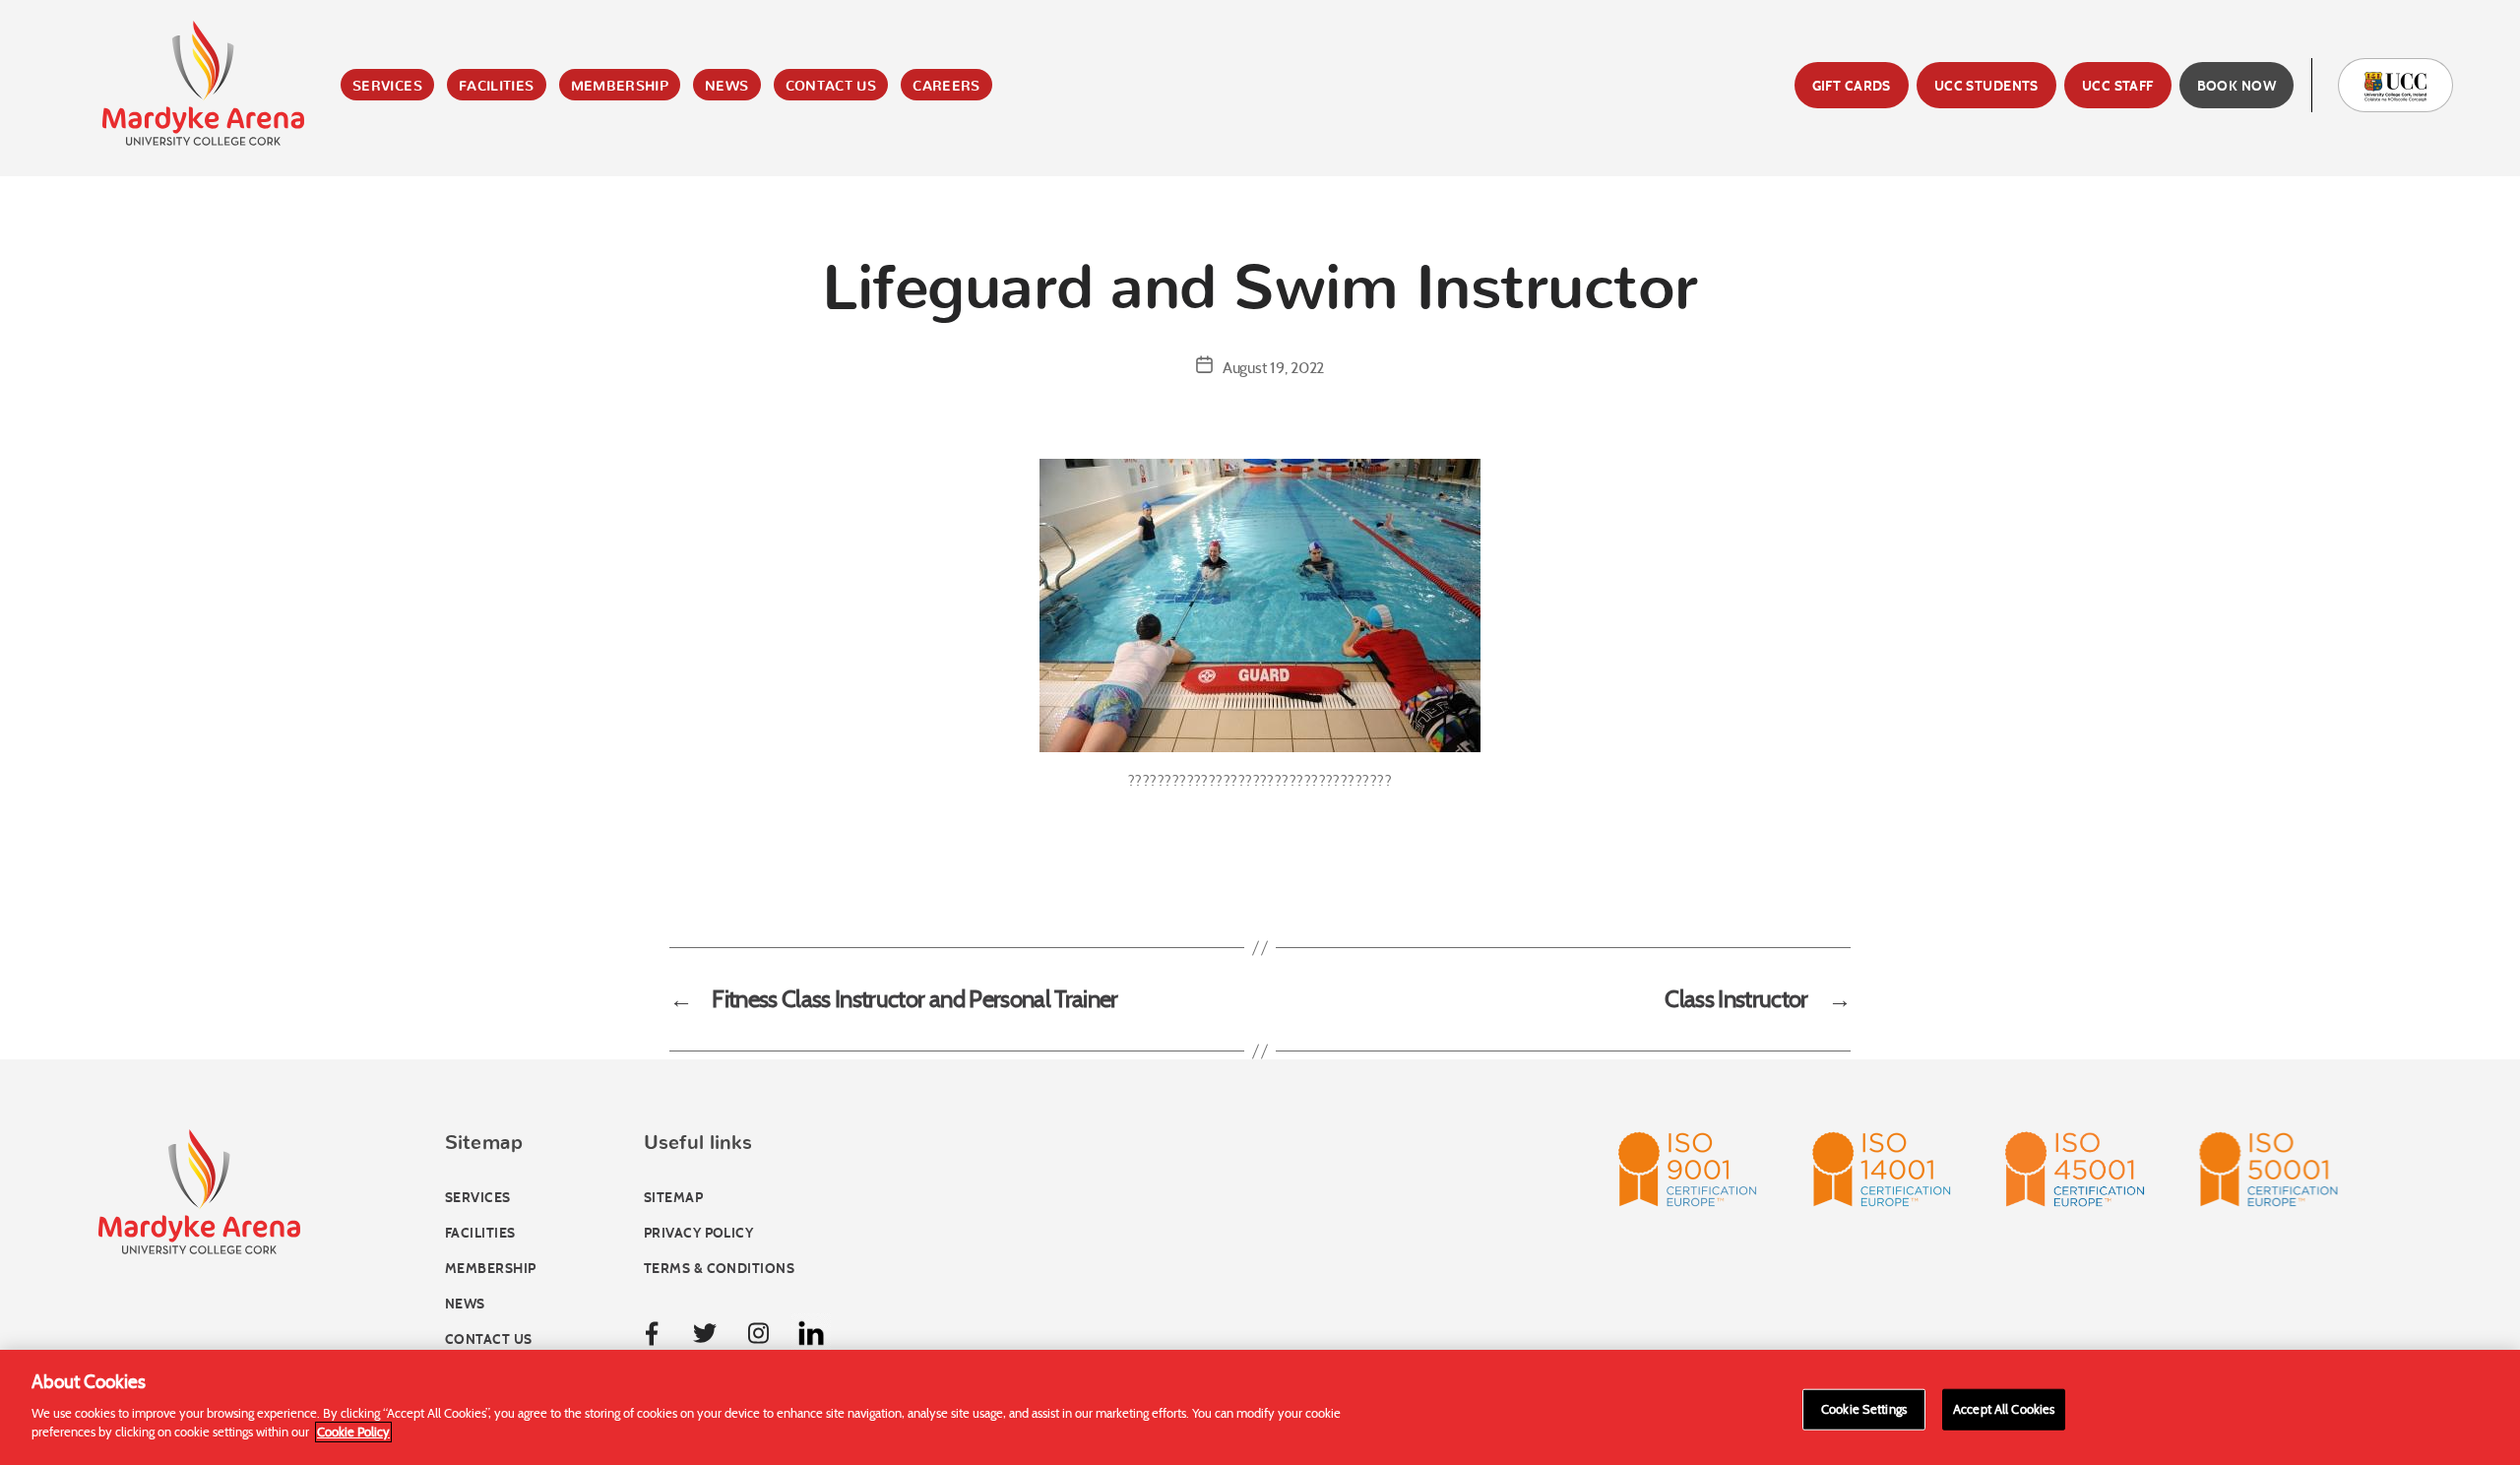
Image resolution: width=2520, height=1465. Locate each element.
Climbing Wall (531, 222)
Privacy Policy (698, 1233)
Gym (484, 162)
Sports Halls (526, 281)
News (726, 87)
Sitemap (673, 1198)
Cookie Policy (353, 1432)
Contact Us (831, 87)
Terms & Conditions (719, 1269)
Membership (620, 87)
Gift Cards (1852, 86)
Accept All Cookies (2004, 1408)
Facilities (497, 87)
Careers (946, 87)
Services (387, 87)
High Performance (550, 340)
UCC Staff (2118, 86)
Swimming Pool (536, 192)
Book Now (2236, 86)
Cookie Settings (1864, 1408)
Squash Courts (536, 251)
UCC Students (1986, 86)
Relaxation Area (541, 310)
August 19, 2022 (1273, 368)
